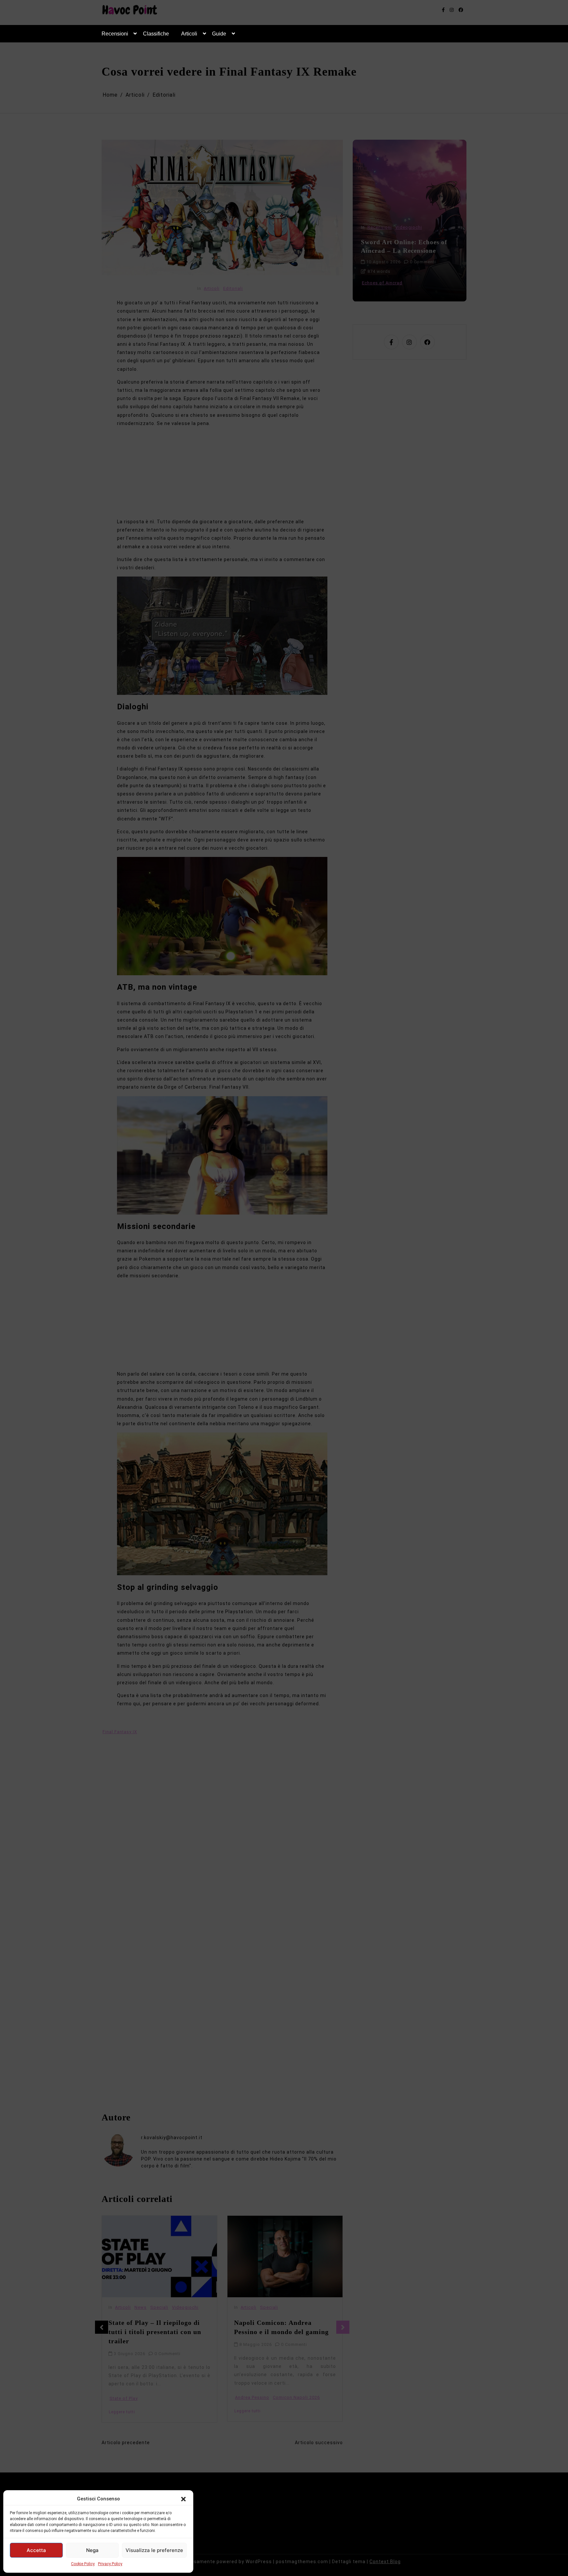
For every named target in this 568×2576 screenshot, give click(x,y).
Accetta (36, 2550)
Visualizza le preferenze (154, 2550)
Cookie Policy (83, 2564)
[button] (183, 2499)
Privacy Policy (110, 2564)
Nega (92, 2550)
